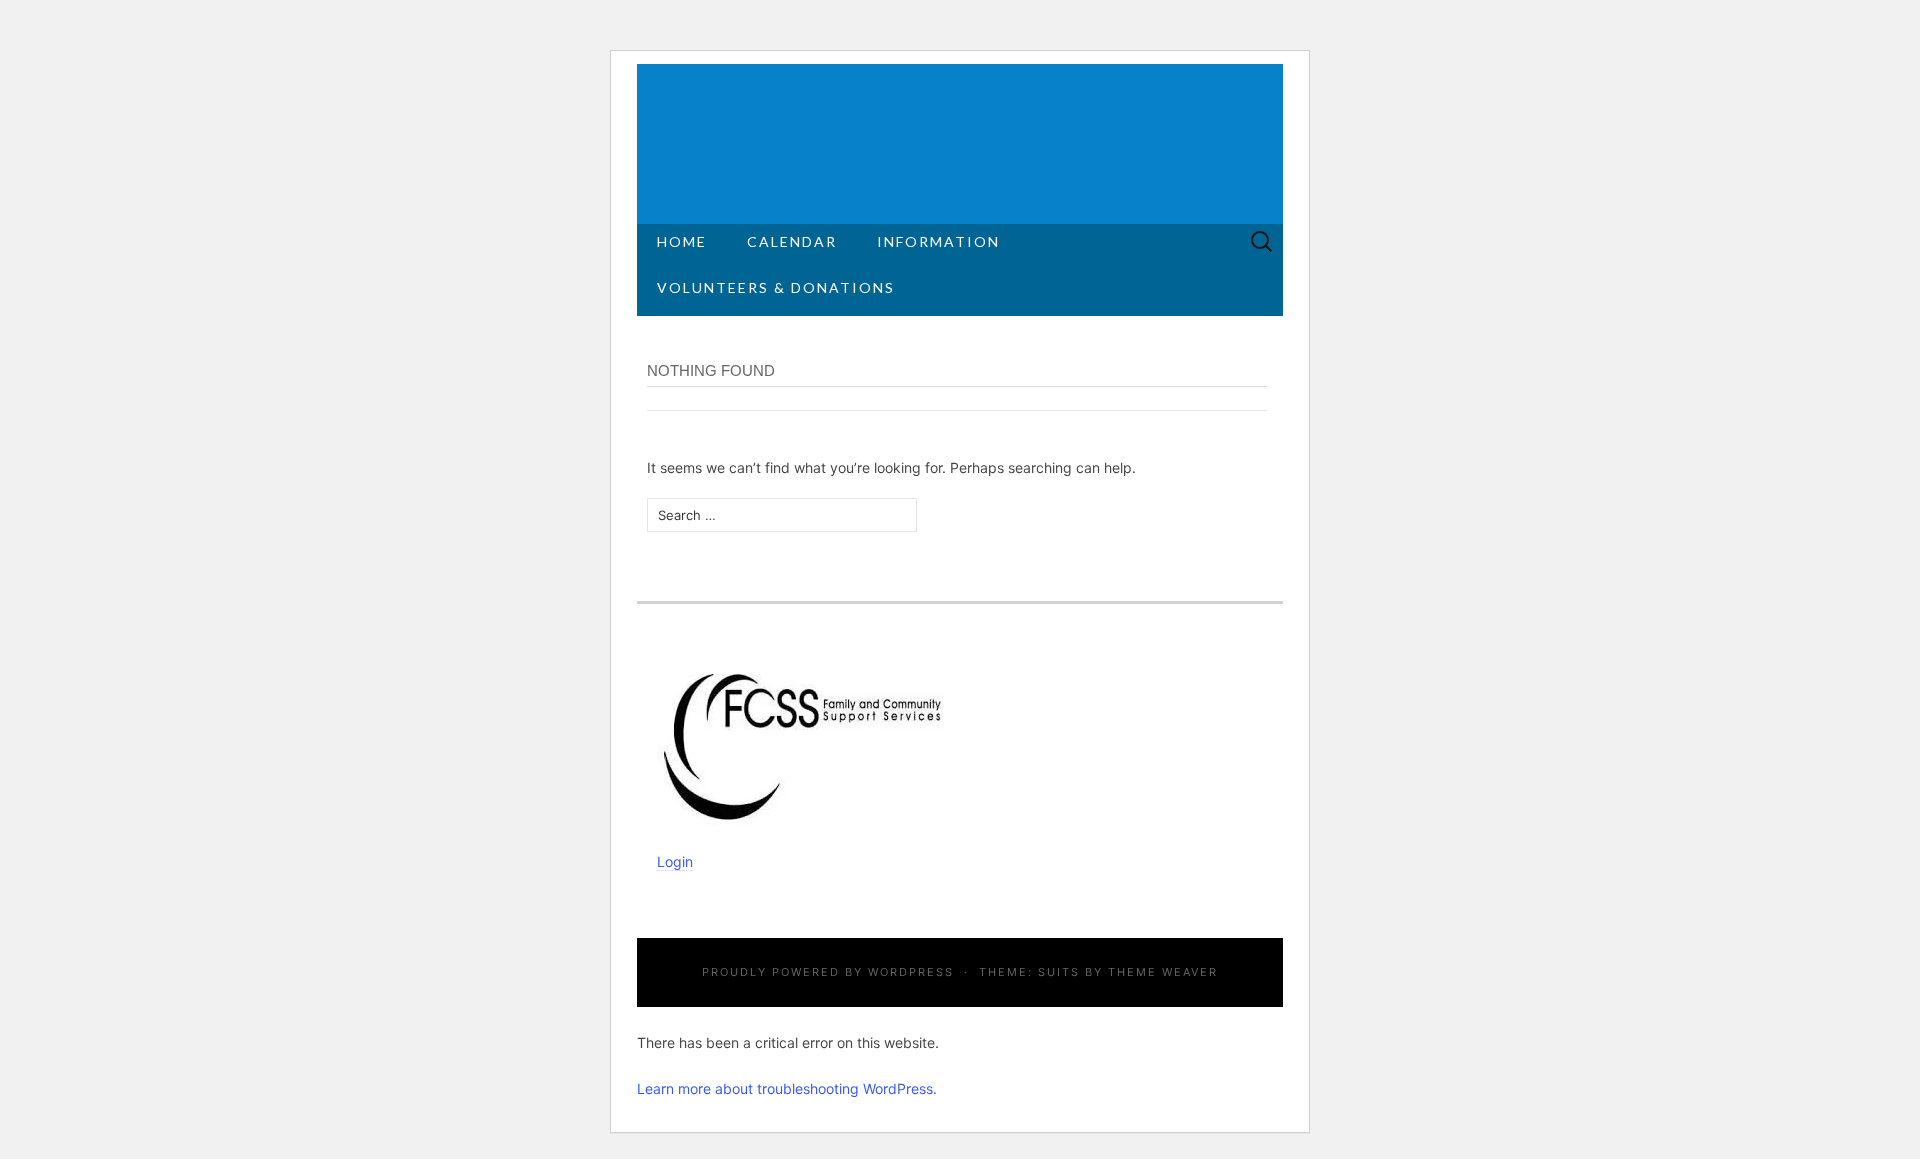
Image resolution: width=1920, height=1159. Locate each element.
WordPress (911, 972)
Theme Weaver (1163, 972)
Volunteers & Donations (776, 287)
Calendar (792, 241)
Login (675, 861)
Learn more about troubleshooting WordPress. (787, 1088)
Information (938, 241)
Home (682, 241)
